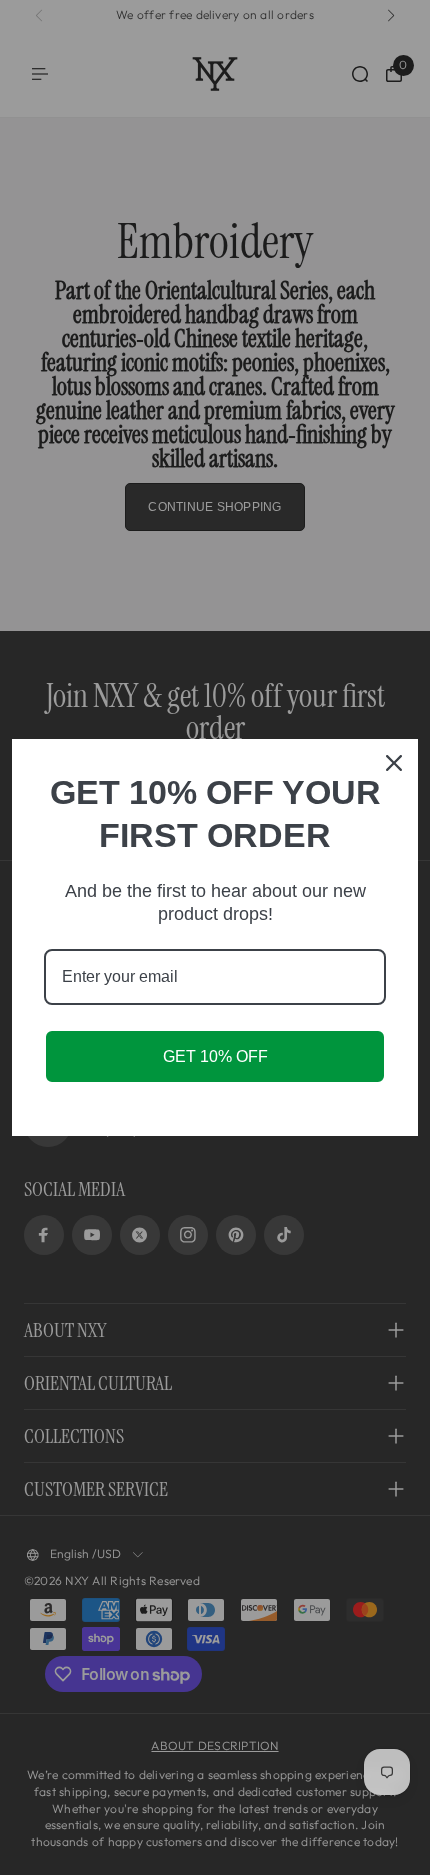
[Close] (394, 763)
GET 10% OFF (215, 1056)
